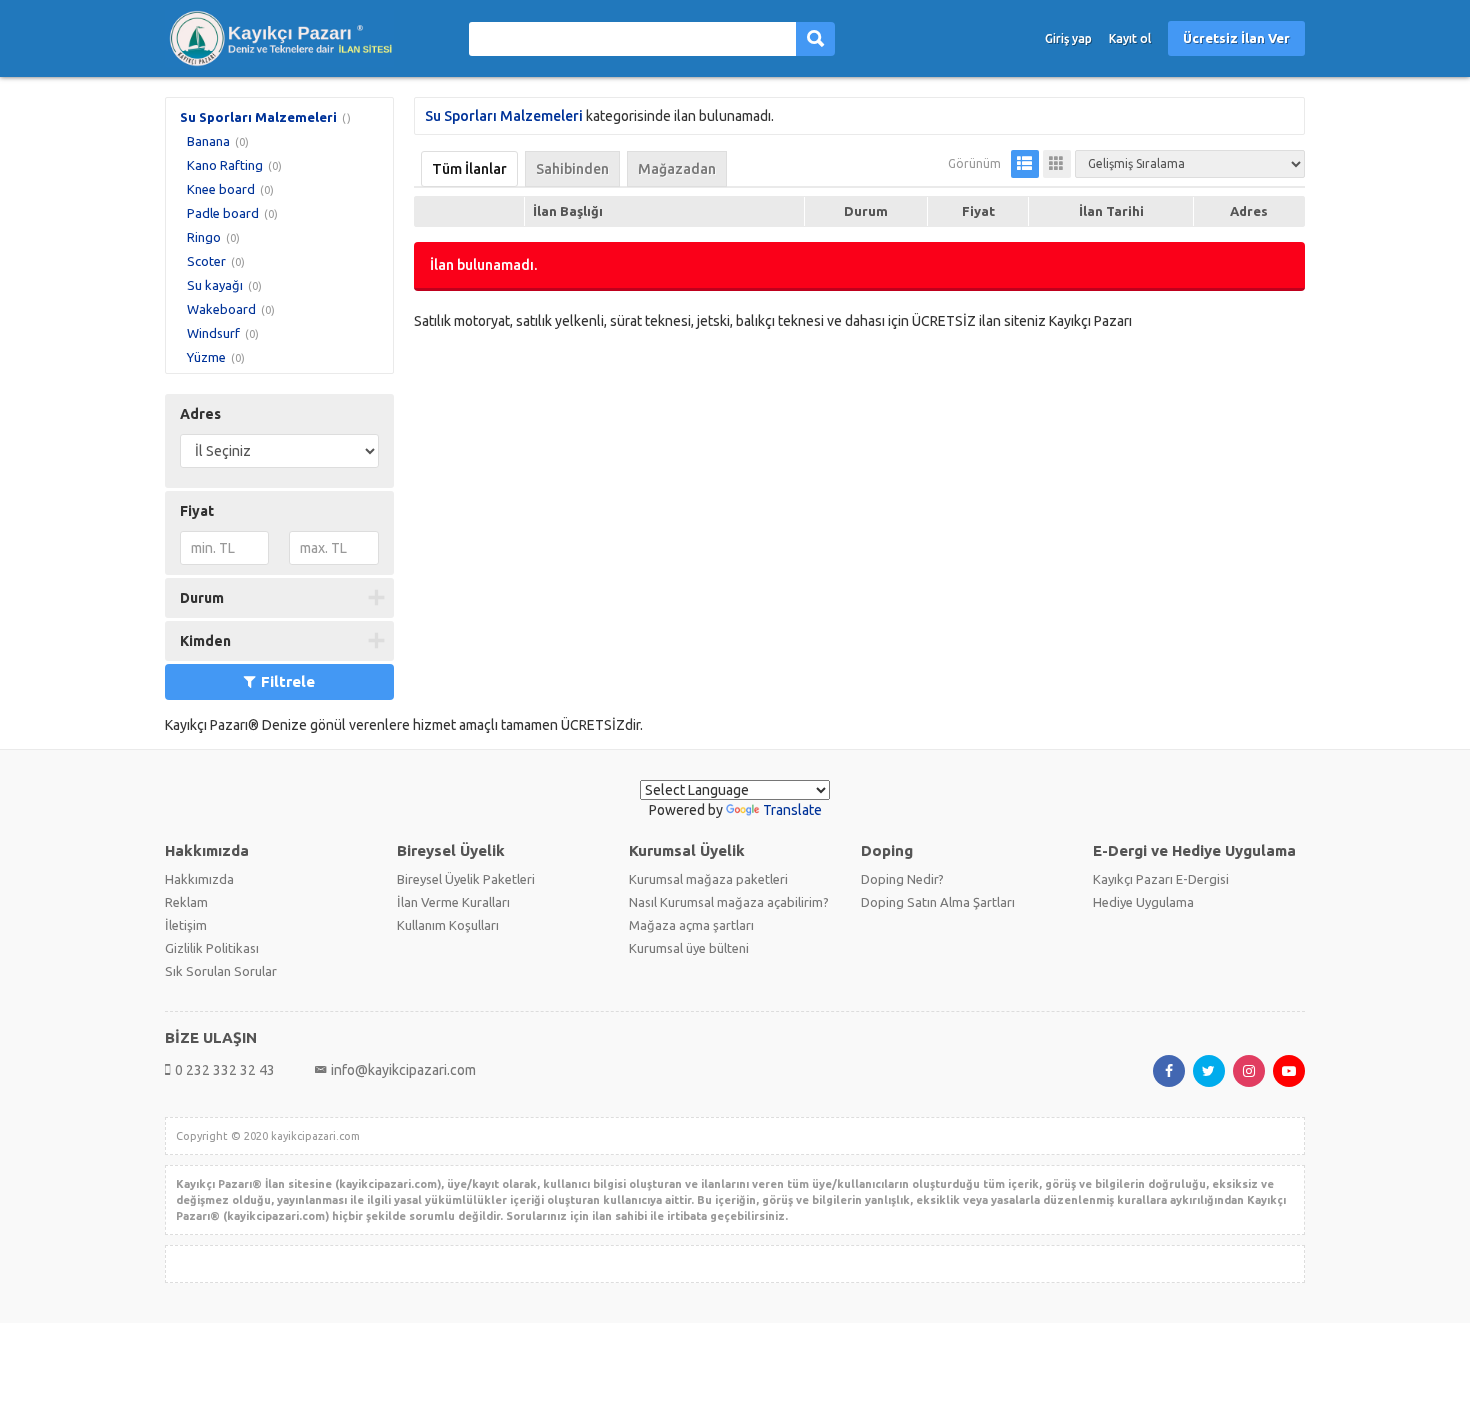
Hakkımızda (199, 879)
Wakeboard (221, 309)
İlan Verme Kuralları (453, 902)
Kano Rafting (225, 165)
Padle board (223, 213)
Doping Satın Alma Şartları (938, 902)
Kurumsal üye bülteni (689, 948)
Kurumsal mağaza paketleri (708, 879)
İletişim (186, 925)
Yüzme (206, 357)
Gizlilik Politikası (212, 948)
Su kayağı (215, 285)
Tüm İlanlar (469, 169)
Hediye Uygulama (1143, 902)
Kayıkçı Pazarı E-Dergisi (1161, 879)
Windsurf (213, 333)
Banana (208, 141)
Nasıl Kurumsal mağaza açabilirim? (729, 902)
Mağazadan (677, 169)
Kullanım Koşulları (448, 925)
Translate (792, 810)
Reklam (186, 902)
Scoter (206, 261)
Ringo (204, 237)
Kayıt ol (1130, 38)
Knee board (221, 189)
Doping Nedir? (902, 879)
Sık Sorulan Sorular (221, 971)
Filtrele (288, 681)
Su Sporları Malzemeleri (258, 117)
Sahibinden (572, 169)
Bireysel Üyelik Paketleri (466, 879)
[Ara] (815, 39)
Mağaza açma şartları (691, 925)
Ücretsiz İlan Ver (1236, 38)
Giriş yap (1068, 38)
